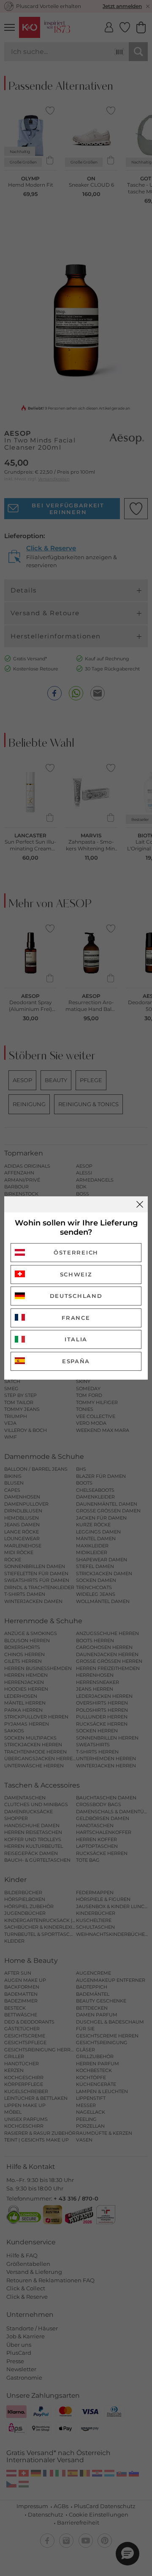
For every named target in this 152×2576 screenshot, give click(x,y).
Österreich (76, 1252)
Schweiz (76, 1274)
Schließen (140, 1204)
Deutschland (76, 1296)
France (76, 1318)
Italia (76, 1339)
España (76, 1361)
